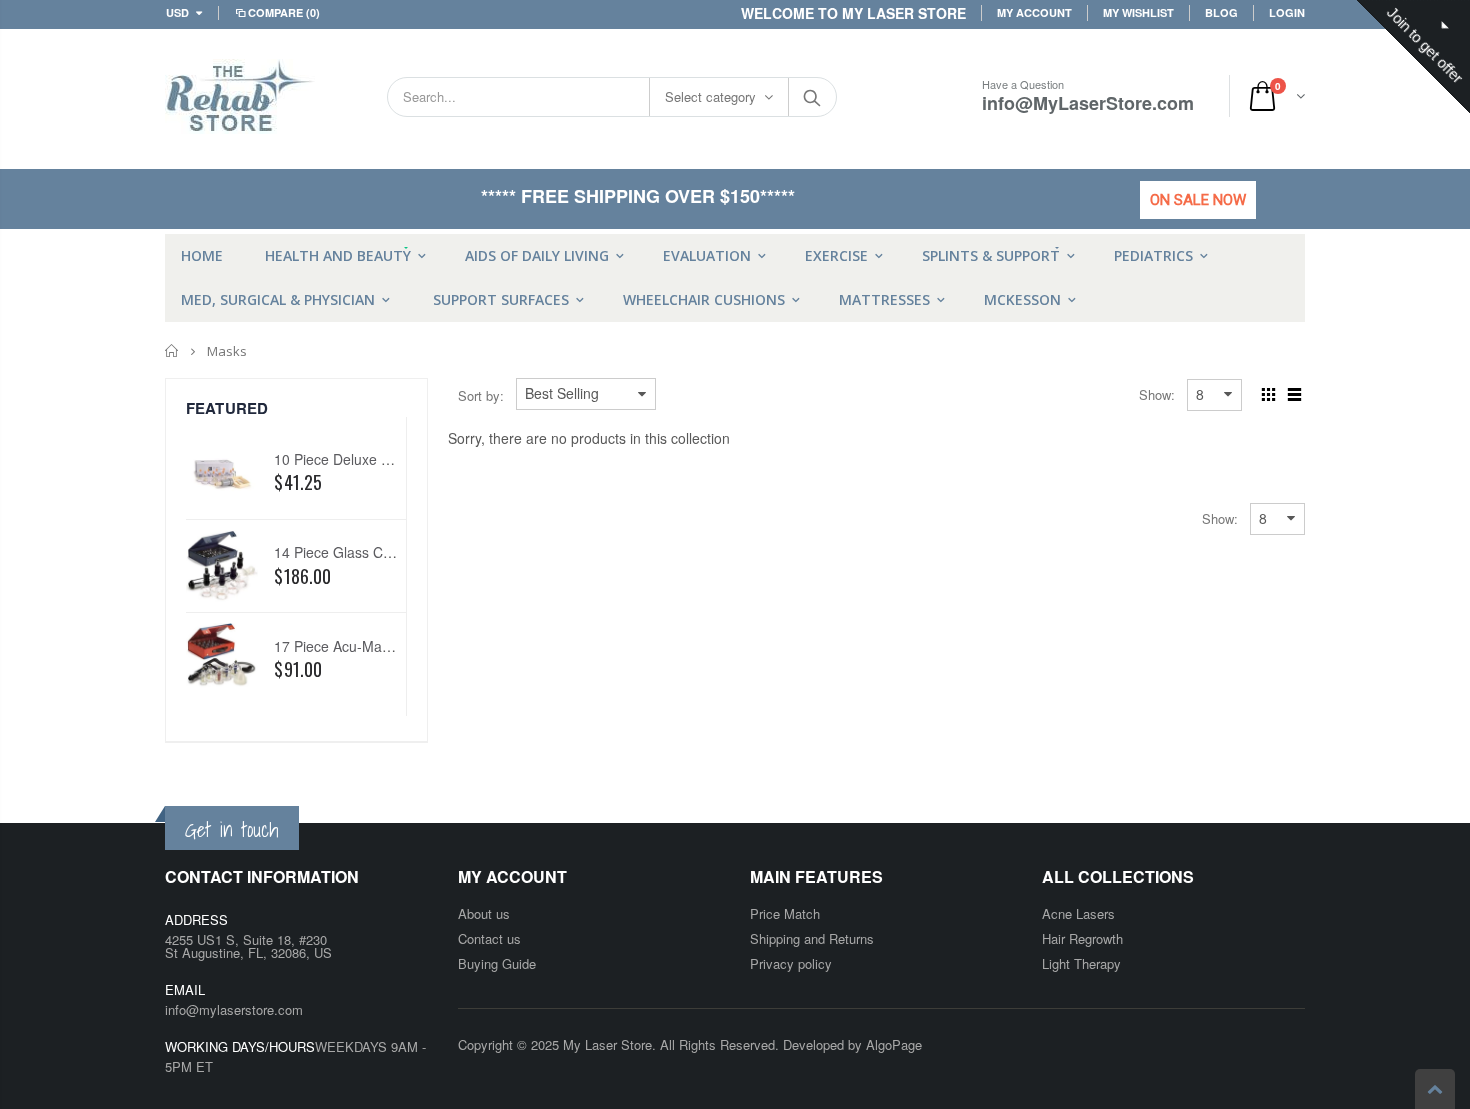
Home (172, 351)
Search (811, 97)
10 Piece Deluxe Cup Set (353, 459)
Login (1287, 12)
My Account (1034, 12)
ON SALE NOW (1198, 200)
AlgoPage (894, 1044)
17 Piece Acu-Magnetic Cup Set (374, 646)
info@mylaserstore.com (234, 1009)
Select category (710, 96)
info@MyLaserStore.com (1088, 103)
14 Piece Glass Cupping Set (362, 552)
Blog (1221, 12)
